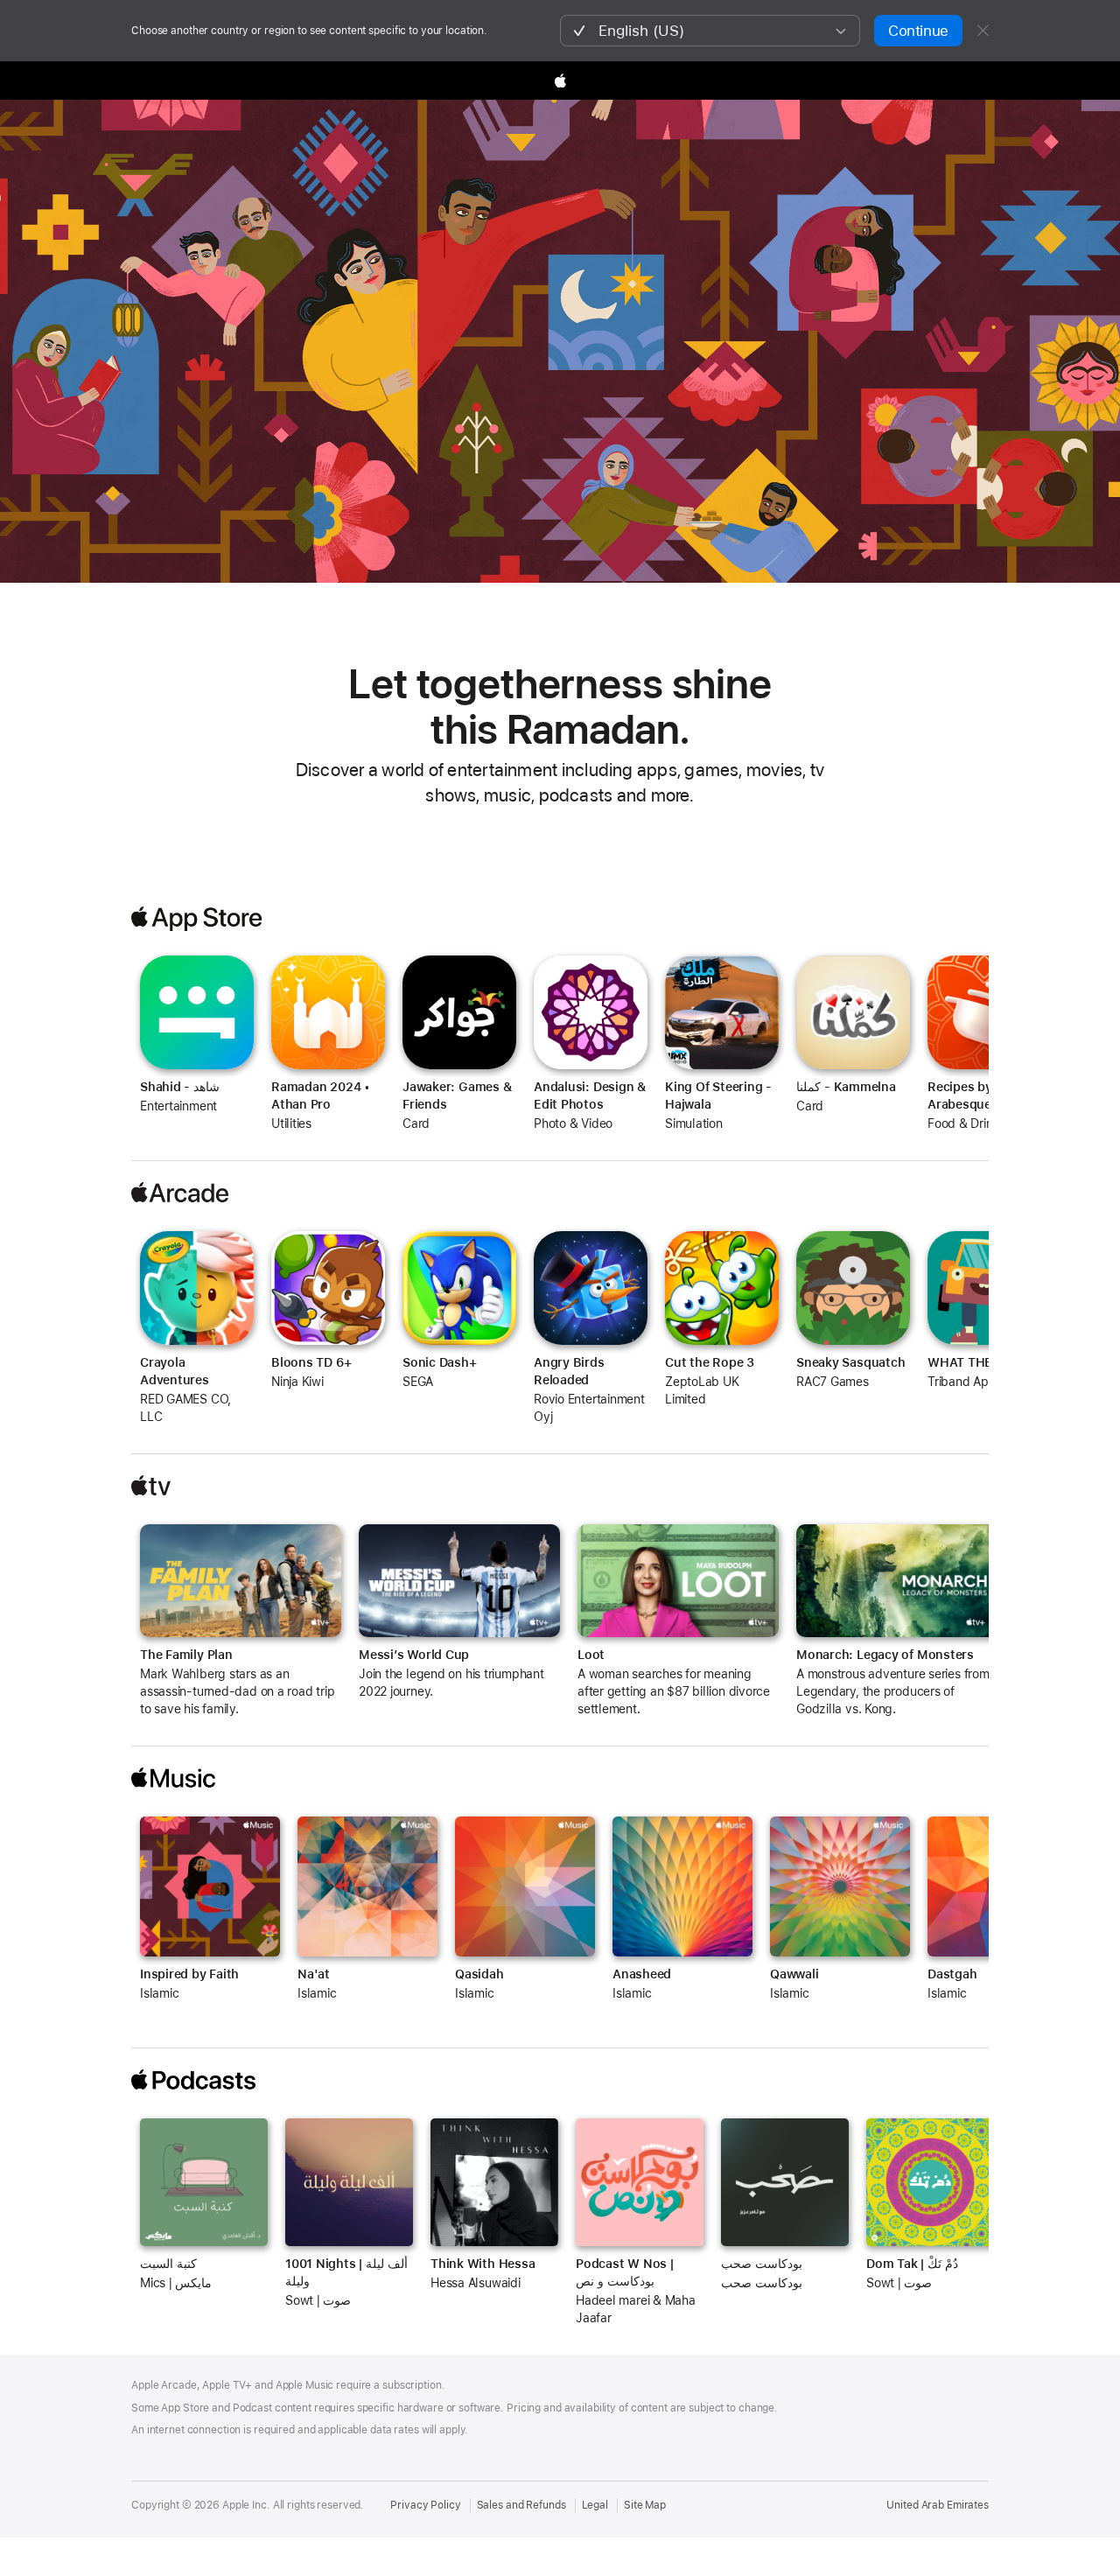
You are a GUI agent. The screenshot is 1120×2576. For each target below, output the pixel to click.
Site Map (645, 2505)
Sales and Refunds (521, 2505)
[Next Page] (1006, 1004)
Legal (595, 2505)
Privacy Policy (425, 2505)
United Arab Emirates (938, 2505)
